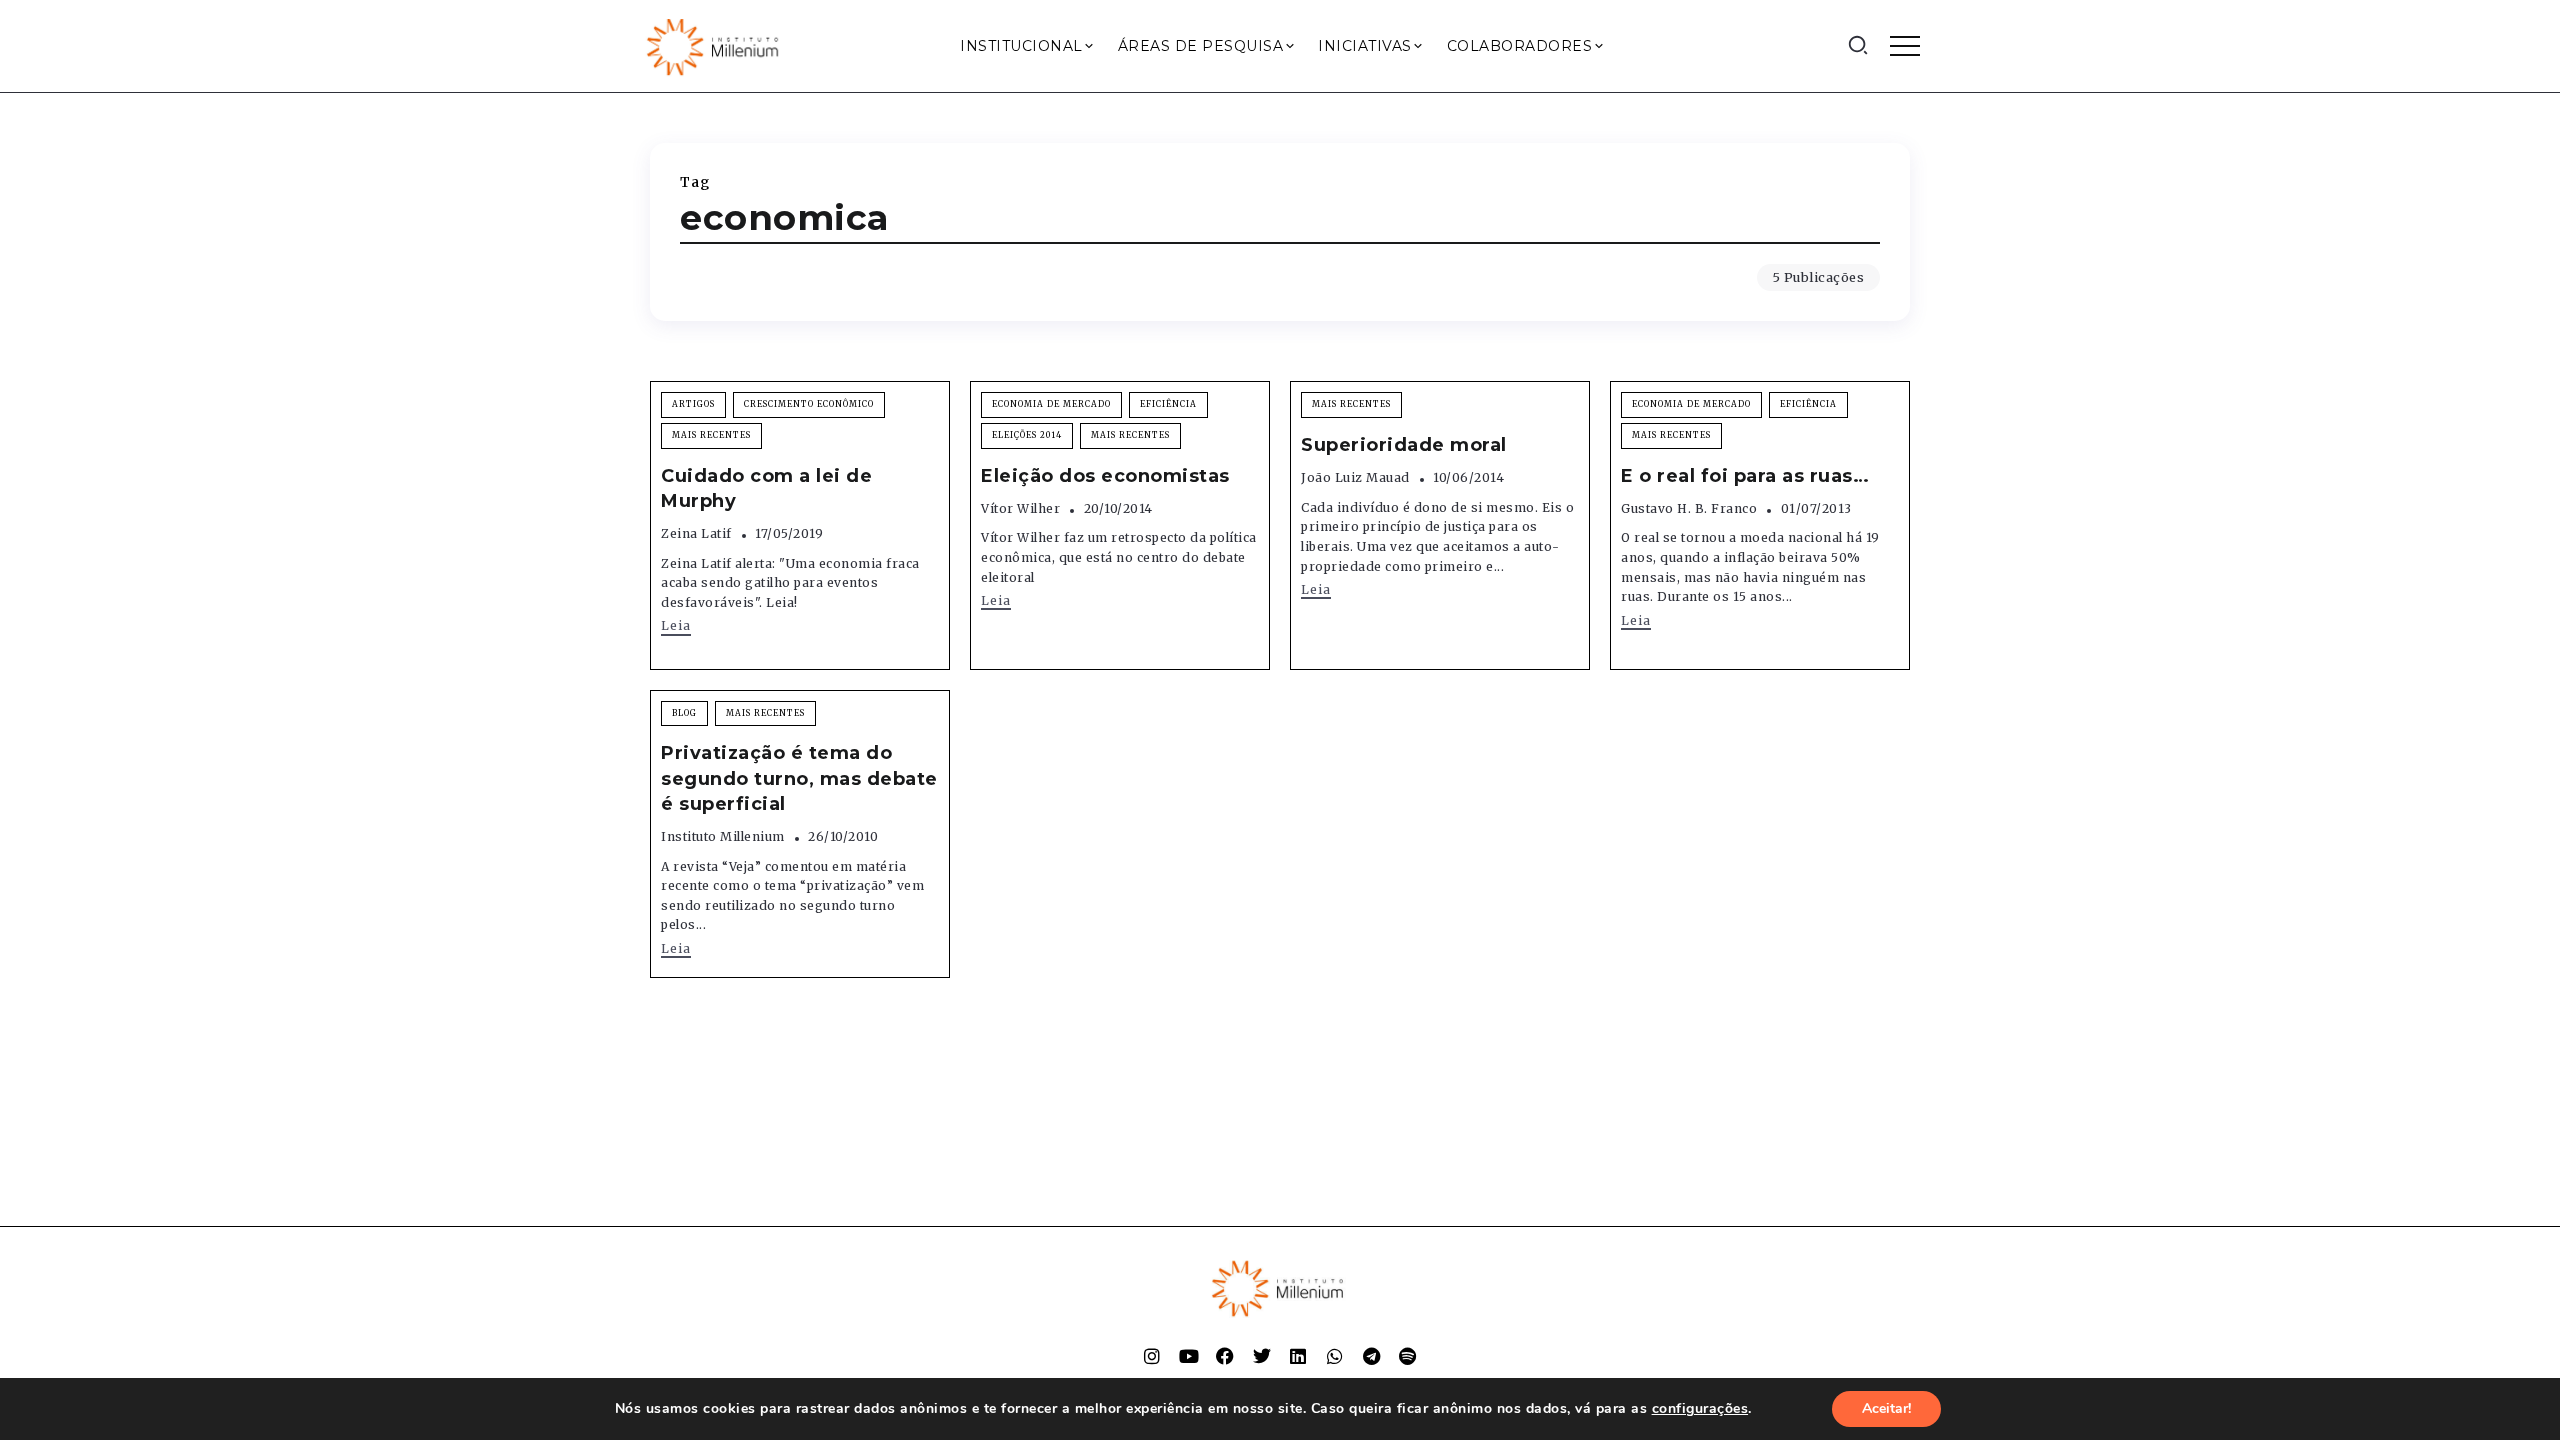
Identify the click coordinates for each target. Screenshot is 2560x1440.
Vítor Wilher (1020, 508)
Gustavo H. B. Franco (1689, 508)
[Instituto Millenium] (715, 45)
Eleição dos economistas (1105, 476)
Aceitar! (1886, 1408)
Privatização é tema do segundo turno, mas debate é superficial (799, 778)
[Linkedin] (1298, 1356)
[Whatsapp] (1335, 1356)
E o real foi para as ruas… (1745, 476)
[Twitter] (1262, 1356)
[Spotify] (1408, 1356)
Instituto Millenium (723, 836)
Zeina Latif (696, 533)
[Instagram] (1152, 1356)
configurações (1700, 1409)
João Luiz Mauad (1355, 477)
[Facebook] (1225, 1356)
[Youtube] (1189, 1356)
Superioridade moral (1404, 445)
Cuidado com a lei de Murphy (766, 488)
